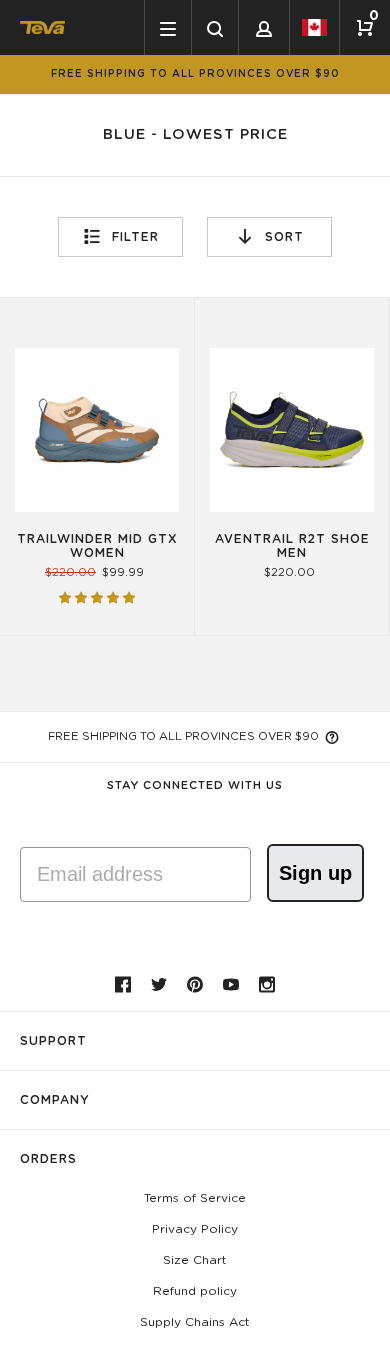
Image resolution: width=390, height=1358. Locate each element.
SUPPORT (53, 1041)
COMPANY (55, 1100)
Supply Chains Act (195, 1322)
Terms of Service (195, 1198)
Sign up (315, 873)
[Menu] (167, 27)
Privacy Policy (195, 1229)
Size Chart (195, 1260)
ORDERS (48, 1159)
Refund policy (195, 1291)
